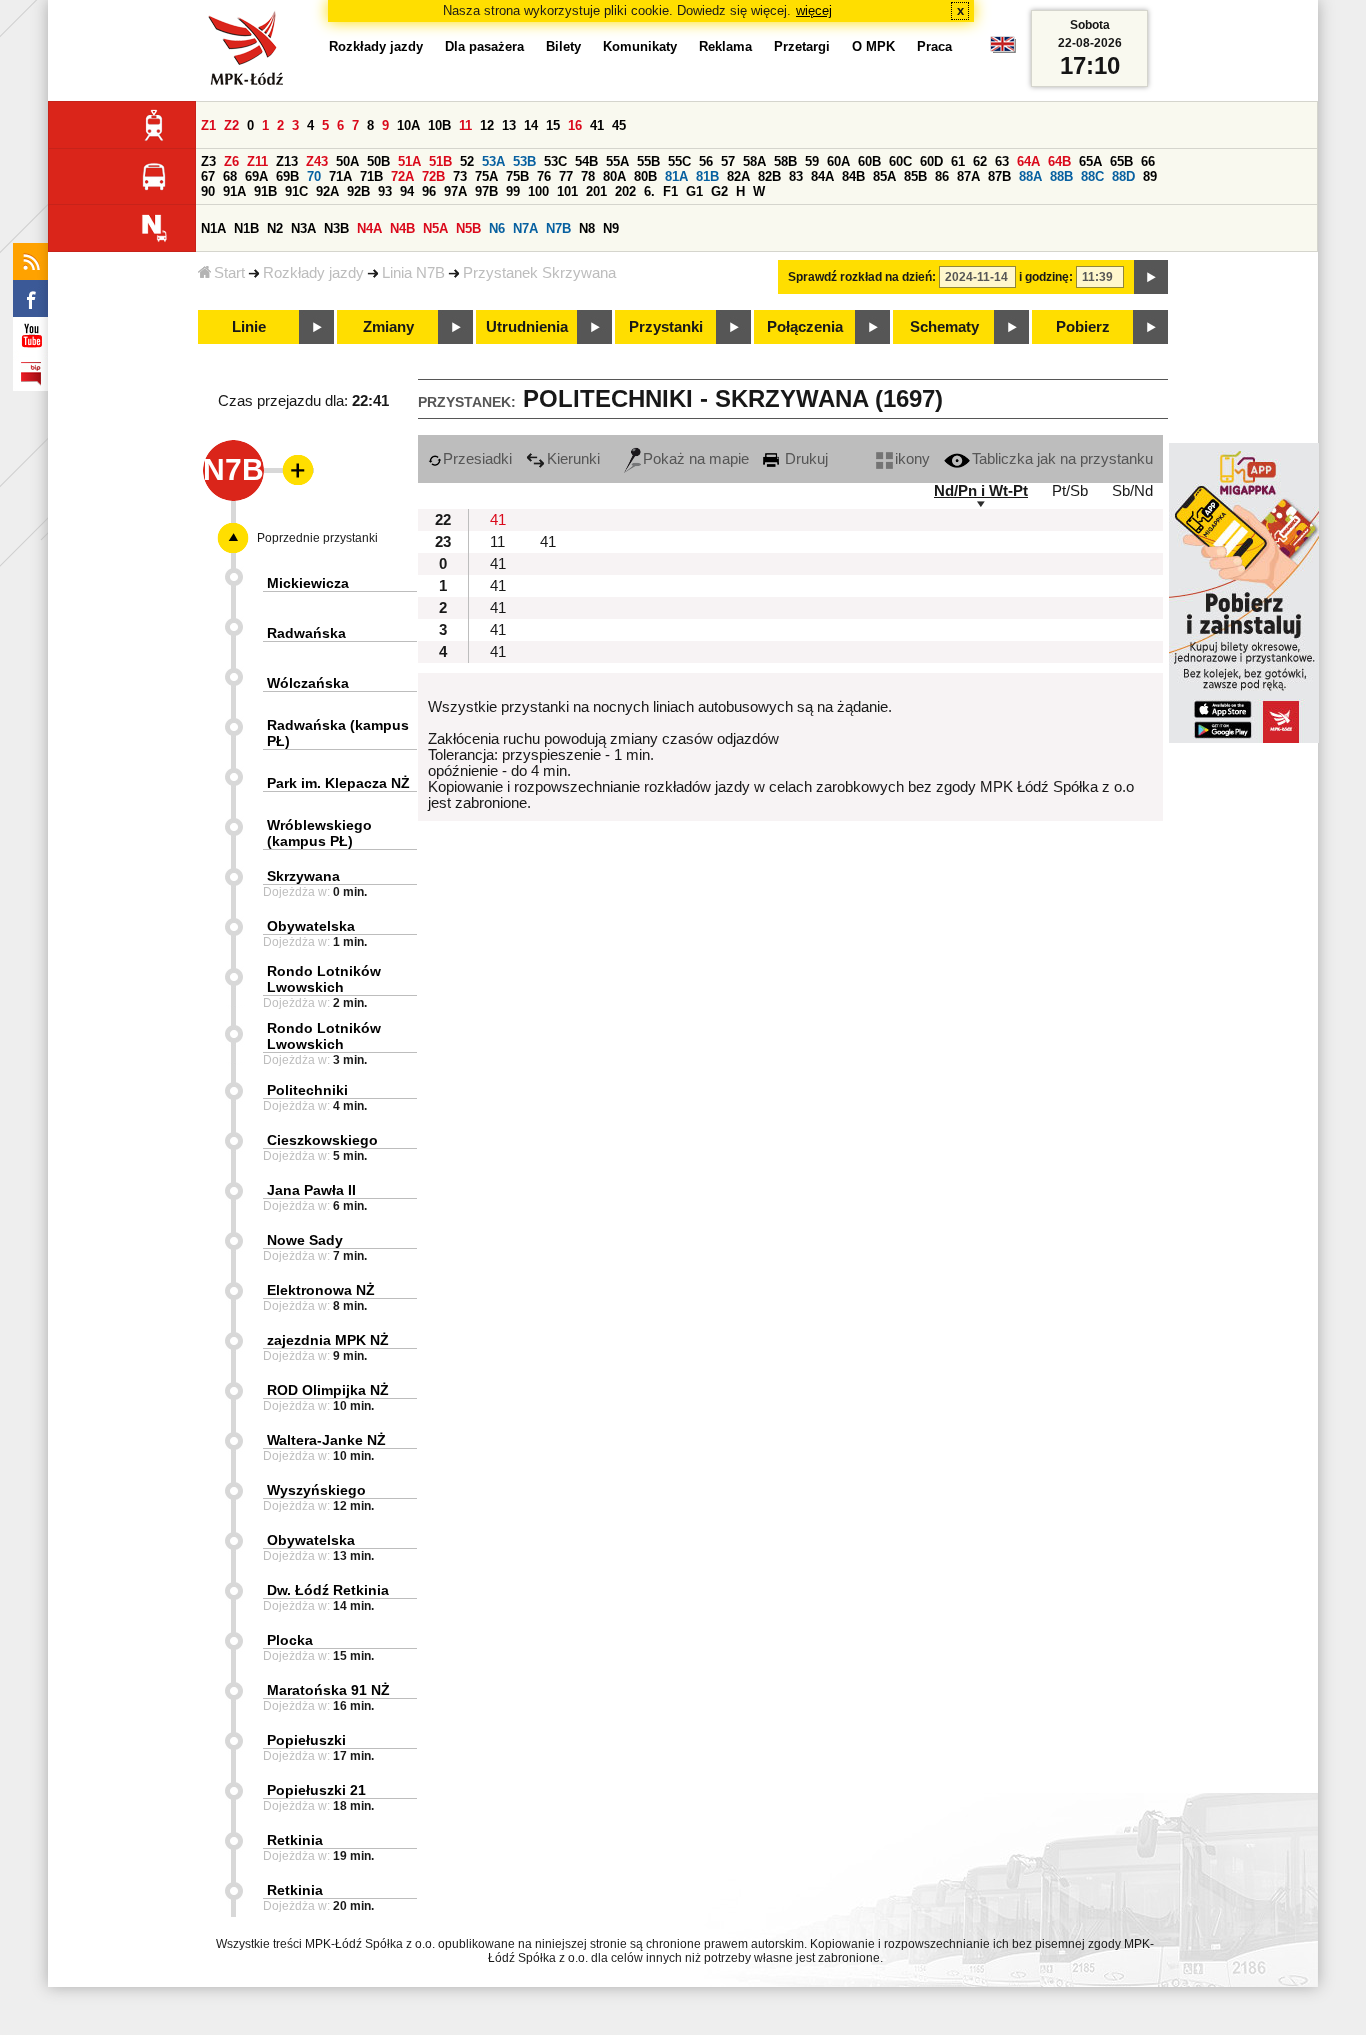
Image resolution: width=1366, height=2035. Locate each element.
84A (822, 176)
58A (754, 161)
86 (942, 176)
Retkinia (295, 1840)
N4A (369, 228)
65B (1121, 161)
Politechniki (307, 1090)
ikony (912, 459)
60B (869, 161)
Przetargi (802, 46)
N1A (213, 228)
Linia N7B (413, 273)
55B (648, 161)
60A (838, 161)
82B (769, 176)
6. (649, 191)
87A (968, 176)
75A (486, 176)
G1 (694, 191)
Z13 (287, 161)
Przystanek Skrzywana (539, 273)
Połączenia (805, 327)
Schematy (944, 327)
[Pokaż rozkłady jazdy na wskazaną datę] (1151, 277)
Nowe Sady (305, 1240)
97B (486, 191)
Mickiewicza (308, 583)
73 (460, 176)
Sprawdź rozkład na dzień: (862, 277)
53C (555, 161)
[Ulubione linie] (292, 470)
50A (347, 161)
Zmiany (388, 327)
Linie (249, 327)
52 (467, 161)
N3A (303, 228)
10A (408, 125)
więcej (814, 10)
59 (812, 161)
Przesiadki (477, 459)
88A (1030, 176)
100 (538, 191)
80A (614, 176)
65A (1090, 161)
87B (999, 176)
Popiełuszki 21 (316, 1790)
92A (327, 191)
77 (566, 176)
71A (340, 176)
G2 (719, 191)
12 (487, 125)
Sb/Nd (1132, 491)
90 (208, 191)
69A (256, 176)
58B (785, 161)
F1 (670, 191)
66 (1148, 161)
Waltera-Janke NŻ (326, 1440)
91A (234, 191)
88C (1092, 176)
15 (553, 125)
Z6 (231, 161)
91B (265, 191)
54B (586, 161)
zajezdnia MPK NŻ (328, 1340)
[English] (1003, 49)
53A (493, 161)
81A (676, 176)
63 (1002, 161)
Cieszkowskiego (322, 1140)
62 (980, 161)
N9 (611, 228)
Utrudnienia (527, 327)
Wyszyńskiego (316, 1490)
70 (314, 176)
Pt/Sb (1070, 491)
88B (1061, 176)
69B (287, 176)
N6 (497, 228)
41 (597, 125)
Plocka (290, 1640)
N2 (275, 228)
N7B (558, 228)
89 (1150, 176)
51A (409, 161)
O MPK (873, 46)
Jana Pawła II (311, 1190)
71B (371, 176)
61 (958, 161)
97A (455, 191)
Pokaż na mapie (696, 459)
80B (645, 176)
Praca (934, 46)
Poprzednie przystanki (317, 538)
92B (358, 191)
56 (706, 161)
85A (884, 176)
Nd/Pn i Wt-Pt (981, 491)
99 (513, 191)
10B (439, 125)
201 (596, 191)
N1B (246, 228)
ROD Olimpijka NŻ (328, 1390)
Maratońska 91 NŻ (328, 1690)
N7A (525, 228)
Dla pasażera (484, 46)
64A (1028, 161)
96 (429, 191)
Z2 (231, 125)
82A (738, 176)
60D (931, 161)
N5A (435, 228)
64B (1059, 161)
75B (517, 176)
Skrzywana (303, 876)
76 (544, 176)
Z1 (208, 125)
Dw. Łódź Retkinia (328, 1590)
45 (619, 125)
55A (617, 161)
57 (728, 161)
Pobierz (1083, 327)
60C (900, 161)
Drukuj (804, 459)
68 (230, 176)
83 (796, 176)
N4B (402, 228)
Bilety (563, 46)
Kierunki (573, 459)
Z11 (257, 161)
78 (588, 176)
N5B (468, 228)
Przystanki (666, 327)
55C (679, 161)
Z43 (317, 161)
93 (385, 191)
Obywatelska (311, 926)
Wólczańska (308, 683)
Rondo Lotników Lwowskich (324, 979)
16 (575, 125)
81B (707, 176)
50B (378, 161)
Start (229, 273)
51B (440, 161)
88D (1123, 176)
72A (402, 176)
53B (524, 161)
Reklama (725, 46)
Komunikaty (640, 46)
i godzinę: (1046, 277)
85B (915, 176)
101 (567, 191)
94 (407, 191)
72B (433, 176)
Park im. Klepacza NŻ (338, 783)
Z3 (208, 161)
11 (465, 125)
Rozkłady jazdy (313, 273)
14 (531, 125)
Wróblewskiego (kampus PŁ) (319, 833)
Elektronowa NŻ (321, 1290)
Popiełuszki (306, 1740)
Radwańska (306, 633)
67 (208, 176)
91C (296, 191)
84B (853, 176)
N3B (336, 228)
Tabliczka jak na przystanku (1062, 459)
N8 (587, 228)
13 (509, 125)
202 (625, 191)
